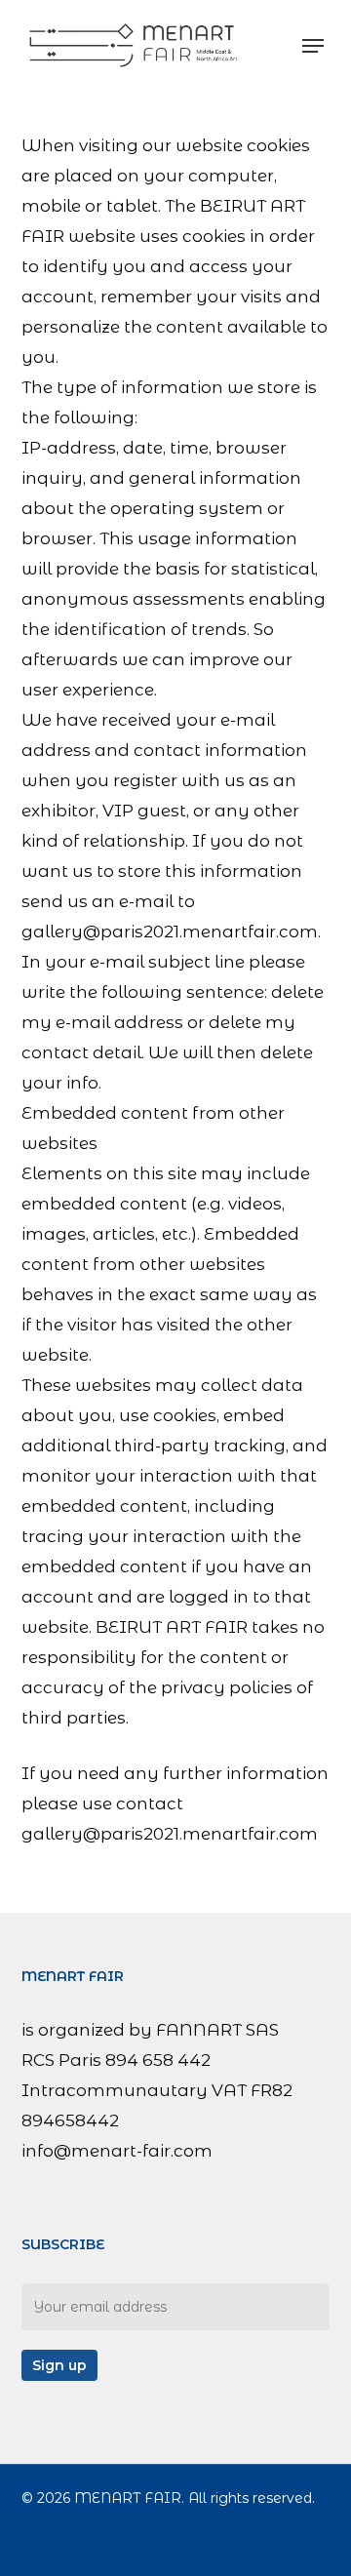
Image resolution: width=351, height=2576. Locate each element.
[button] (313, 46)
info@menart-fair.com (117, 2151)
